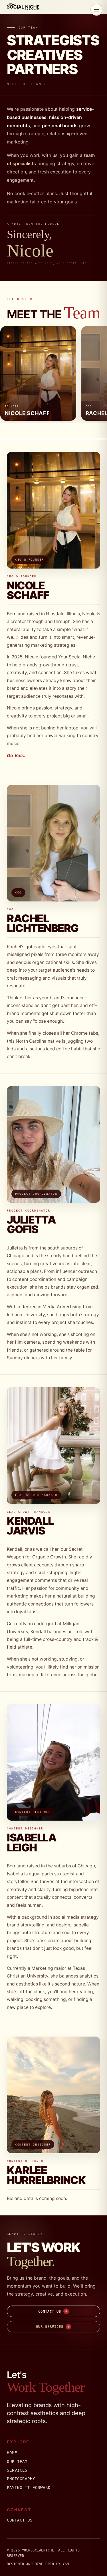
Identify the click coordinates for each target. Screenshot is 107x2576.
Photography (21, 2479)
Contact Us (20, 2520)
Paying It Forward (29, 2488)
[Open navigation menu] (96, 10)
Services (17, 2470)
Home (12, 2453)
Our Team (17, 2462)
